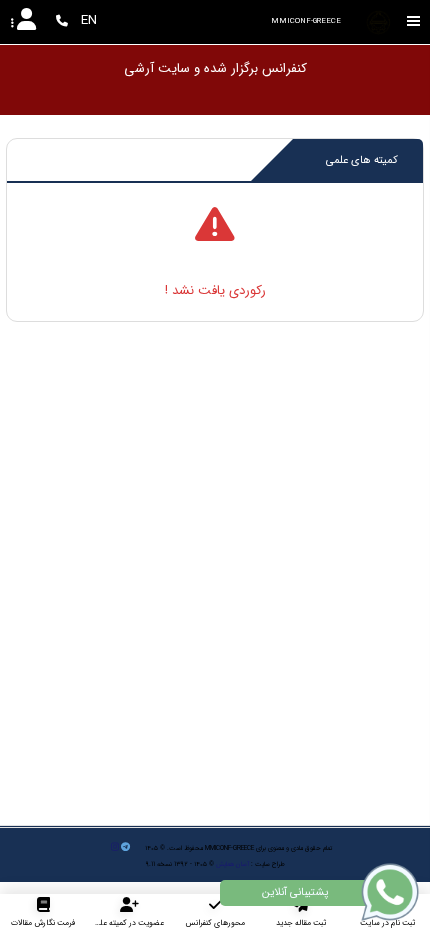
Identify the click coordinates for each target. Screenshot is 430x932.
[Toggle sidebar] (414, 21)
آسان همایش (232, 864)
